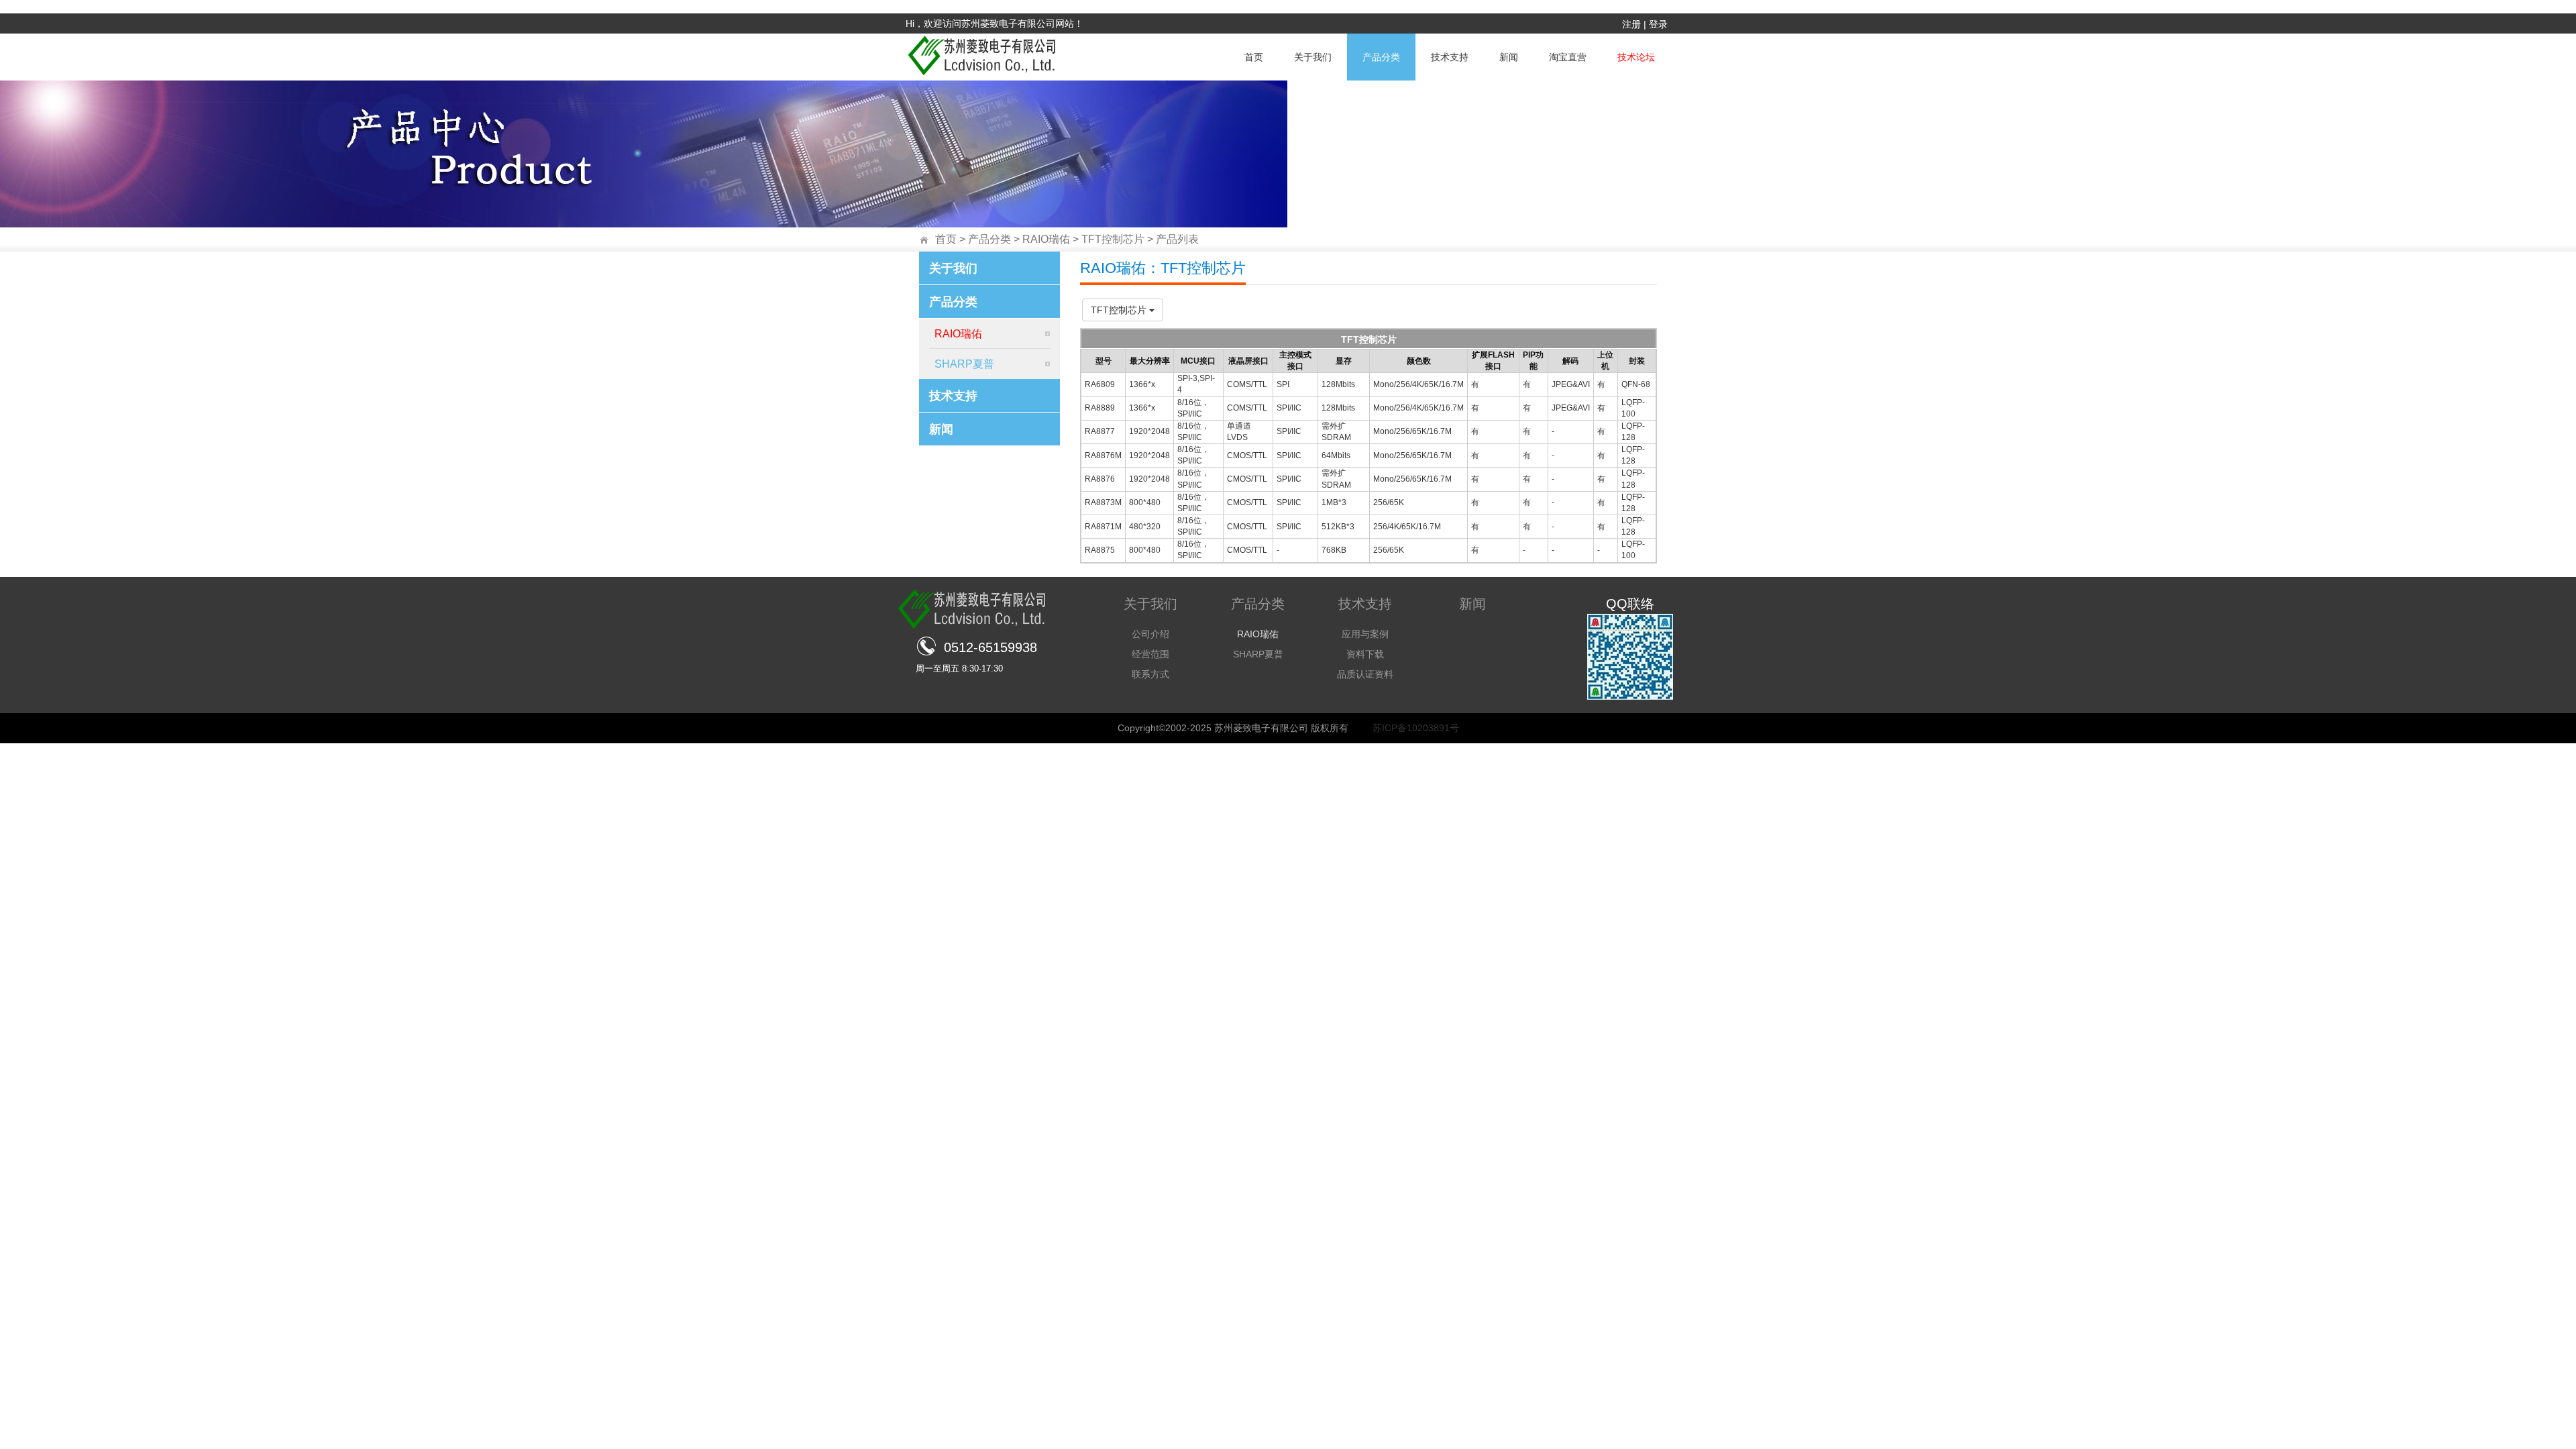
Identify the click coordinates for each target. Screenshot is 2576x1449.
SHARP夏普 (962, 364)
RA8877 (1100, 431)
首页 (1254, 57)
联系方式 (1150, 674)
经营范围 (1150, 654)
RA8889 (1100, 408)
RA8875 (1100, 550)
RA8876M (1103, 455)
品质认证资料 (1365, 674)
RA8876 (1100, 479)
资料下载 (1365, 654)
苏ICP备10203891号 (1416, 728)
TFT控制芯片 (1113, 239)
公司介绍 (1150, 634)
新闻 (1509, 57)
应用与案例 (1365, 634)
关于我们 (1313, 57)
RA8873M (1103, 502)
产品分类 (1381, 57)
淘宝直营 (1568, 57)
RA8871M (1103, 527)
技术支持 (1450, 57)
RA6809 (1100, 384)
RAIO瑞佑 (1046, 239)
